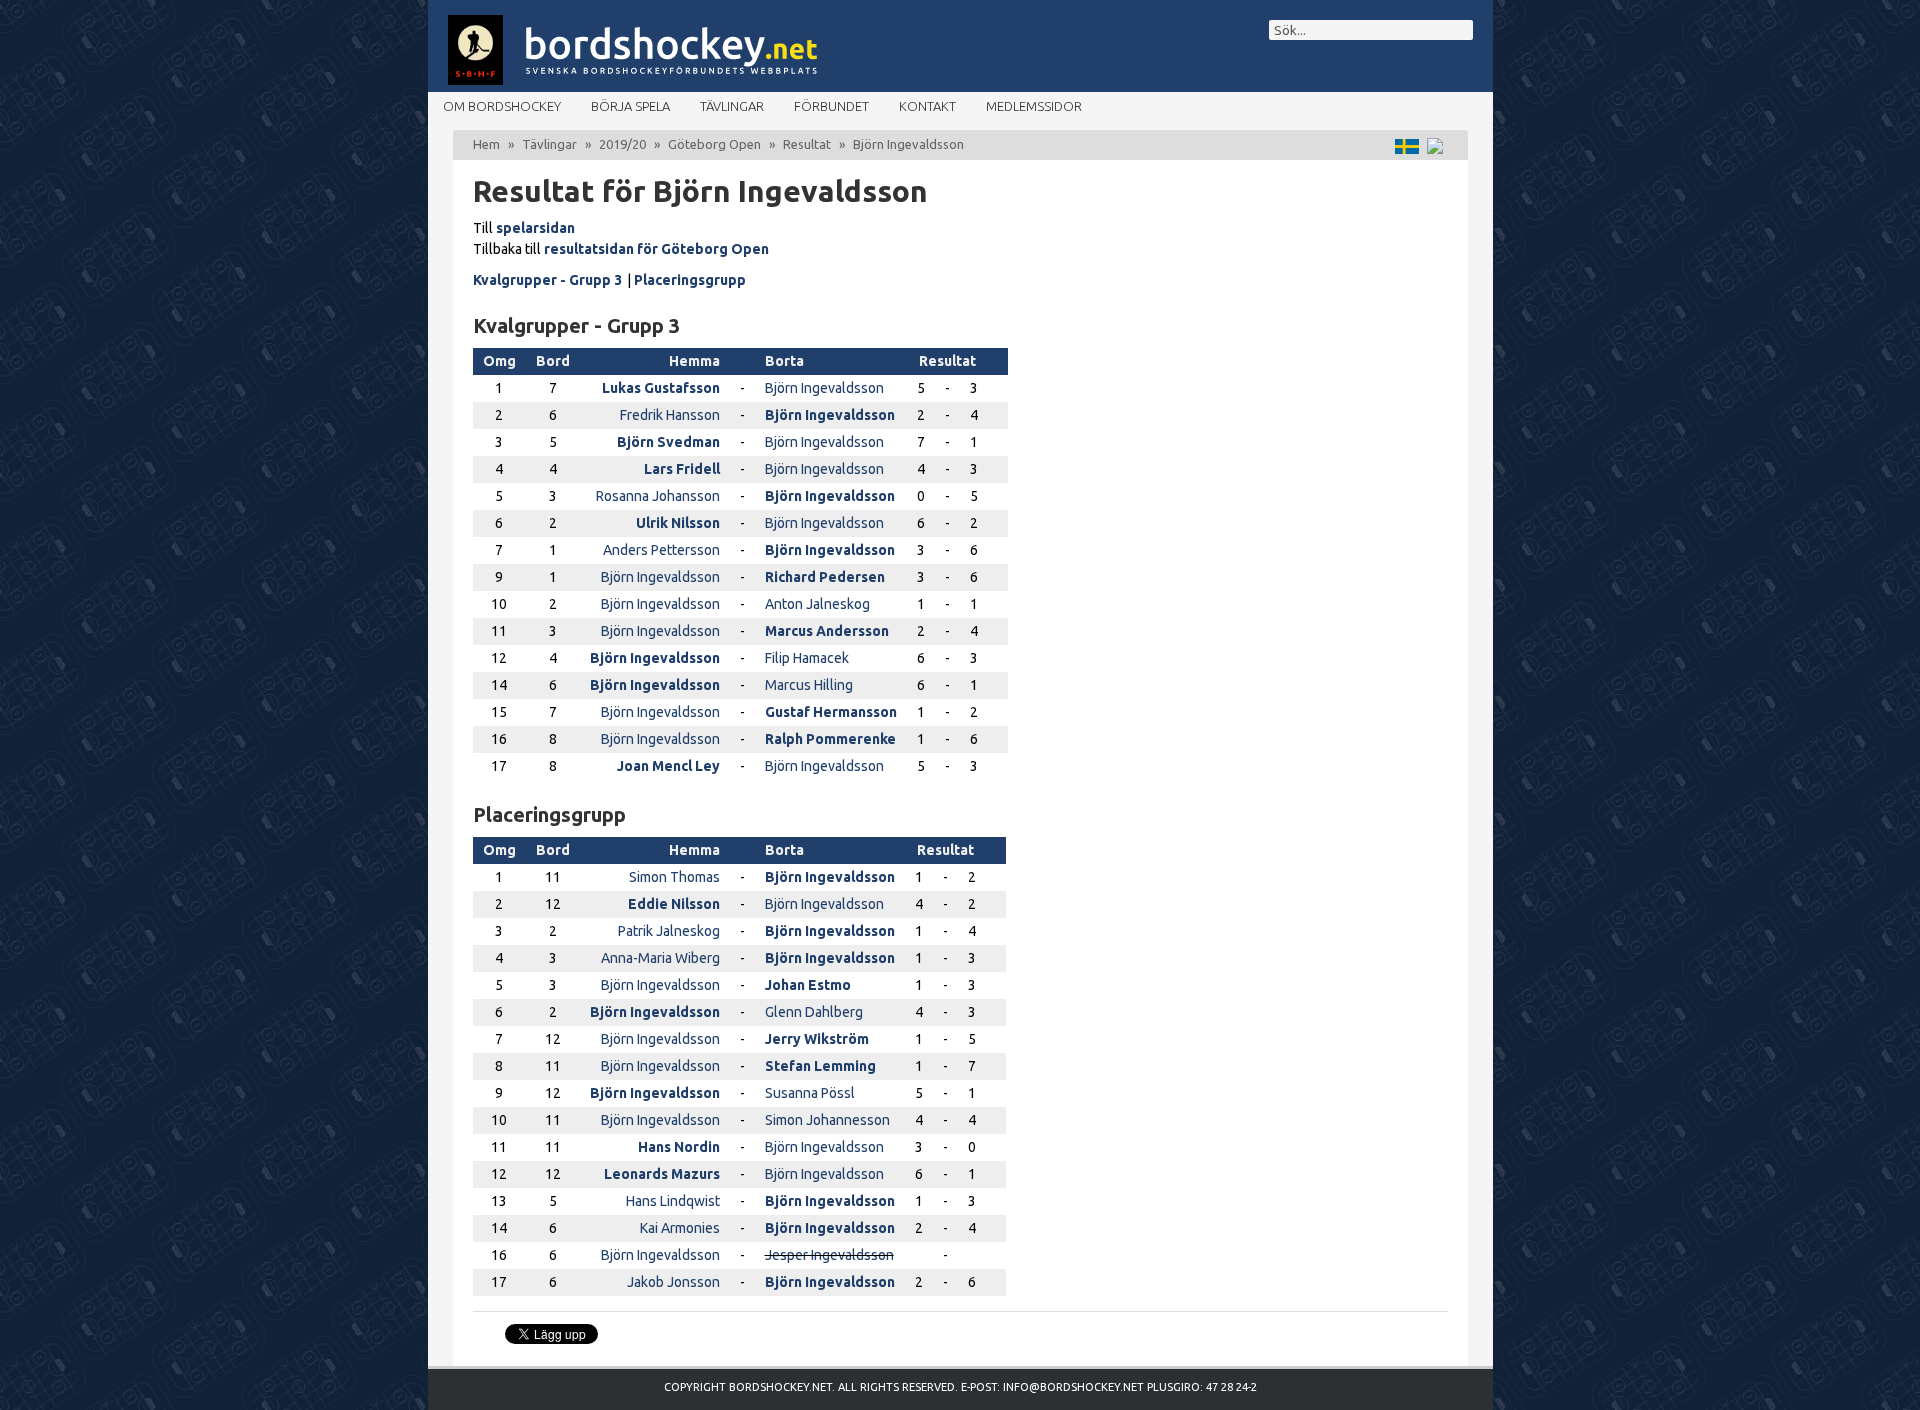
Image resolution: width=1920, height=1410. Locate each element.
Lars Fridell (682, 469)
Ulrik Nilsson (678, 523)
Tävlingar (732, 106)
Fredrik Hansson (670, 415)
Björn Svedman (668, 442)
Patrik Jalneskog (669, 931)
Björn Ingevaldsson (824, 388)
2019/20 (622, 144)
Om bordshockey (502, 106)
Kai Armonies (680, 1228)
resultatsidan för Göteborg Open (656, 249)
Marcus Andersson (827, 631)
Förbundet (831, 106)
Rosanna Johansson (658, 496)
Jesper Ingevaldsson (829, 1255)
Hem (486, 144)
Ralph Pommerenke (830, 739)
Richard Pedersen (825, 577)
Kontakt (927, 106)
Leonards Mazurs (662, 1174)
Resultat (807, 144)
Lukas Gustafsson (661, 388)
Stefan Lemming (820, 1066)
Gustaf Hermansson (831, 712)
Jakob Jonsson (673, 1282)
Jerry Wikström (817, 1039)
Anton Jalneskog (817, 604)
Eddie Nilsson (674, 904)
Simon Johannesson (827, 1120)
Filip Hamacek (807, 658)
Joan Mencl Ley (668, 766)
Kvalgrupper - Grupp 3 (547, 280)
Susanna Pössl (810, 1093)
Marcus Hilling (809, 685)
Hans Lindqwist (673, 1201)
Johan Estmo (808, 985)
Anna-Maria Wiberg (660, 958)
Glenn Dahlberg (814, 1012)
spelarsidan (535, 228)
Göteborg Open (714, 144)
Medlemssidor (1034, 106)
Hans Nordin (679, 1147)
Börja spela (630, 106)
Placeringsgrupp (690, 280)
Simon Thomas (674, 877)
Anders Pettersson (661, 550)
